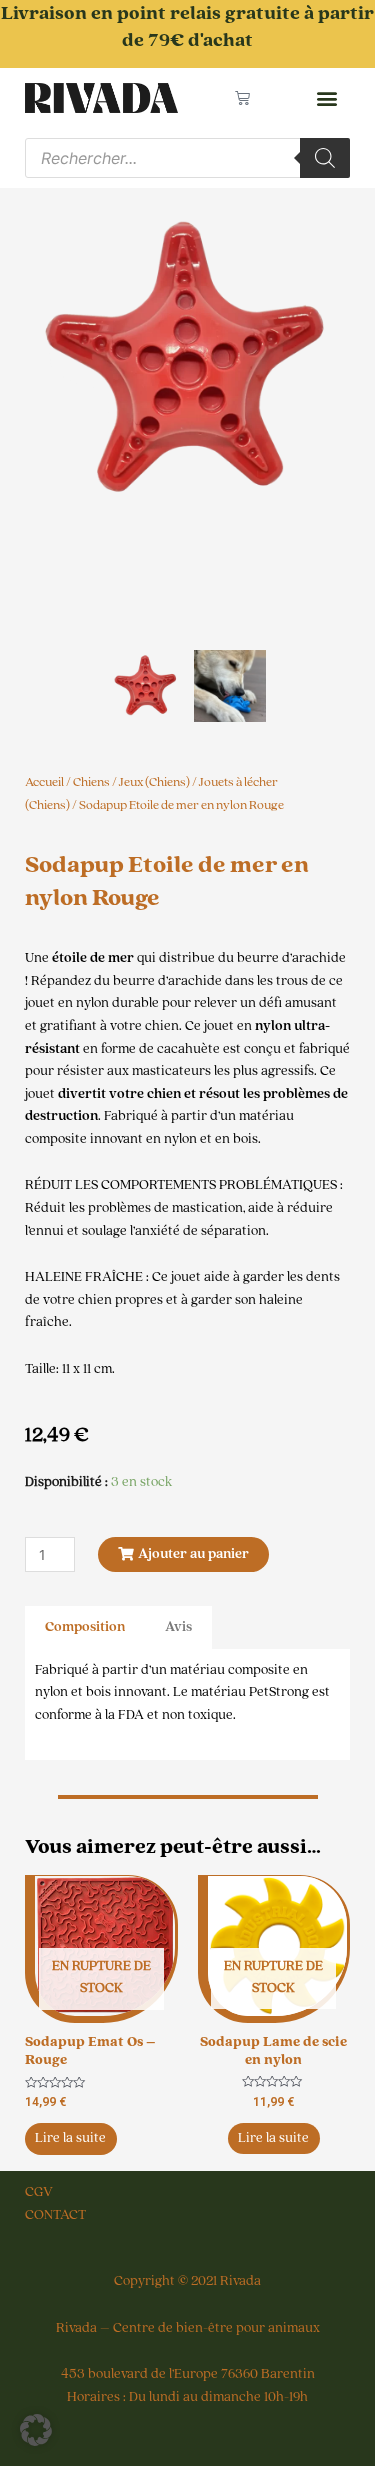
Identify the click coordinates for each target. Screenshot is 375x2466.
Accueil (44, 782)
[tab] (85, 1627)
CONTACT (55, 2215)
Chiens (91, 782)
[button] (326, 98)
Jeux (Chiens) (154, 782)
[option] (187, 360)
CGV (39, 2192)
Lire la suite (70, 2138)
